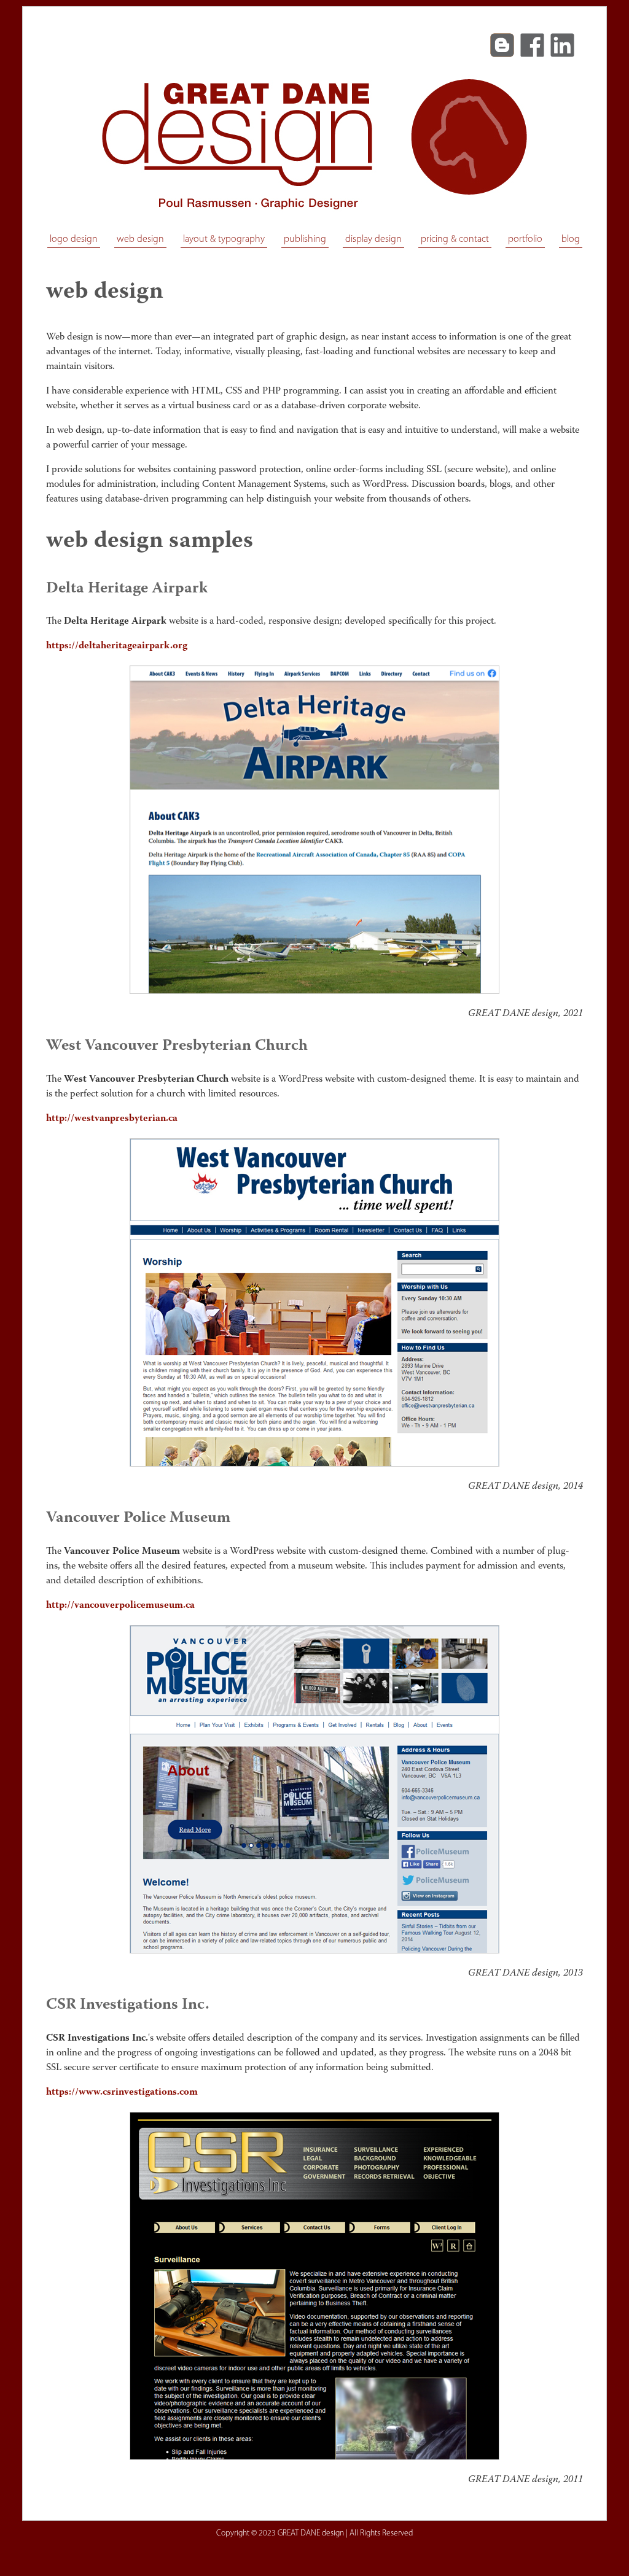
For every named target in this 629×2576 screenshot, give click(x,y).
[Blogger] (502, 45)
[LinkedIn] (562, 45)
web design (140, 239)
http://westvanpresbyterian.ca (112, 1119)
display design (373, 239)
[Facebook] (532, 45)
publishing (305, 239)
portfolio (525, 239)
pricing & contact (455, 239)
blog (571, 239)
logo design (74, 239)
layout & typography (224, 239)
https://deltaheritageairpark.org (117, 646)
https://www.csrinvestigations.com (122, 2092)
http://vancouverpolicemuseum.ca (120, 1605)
